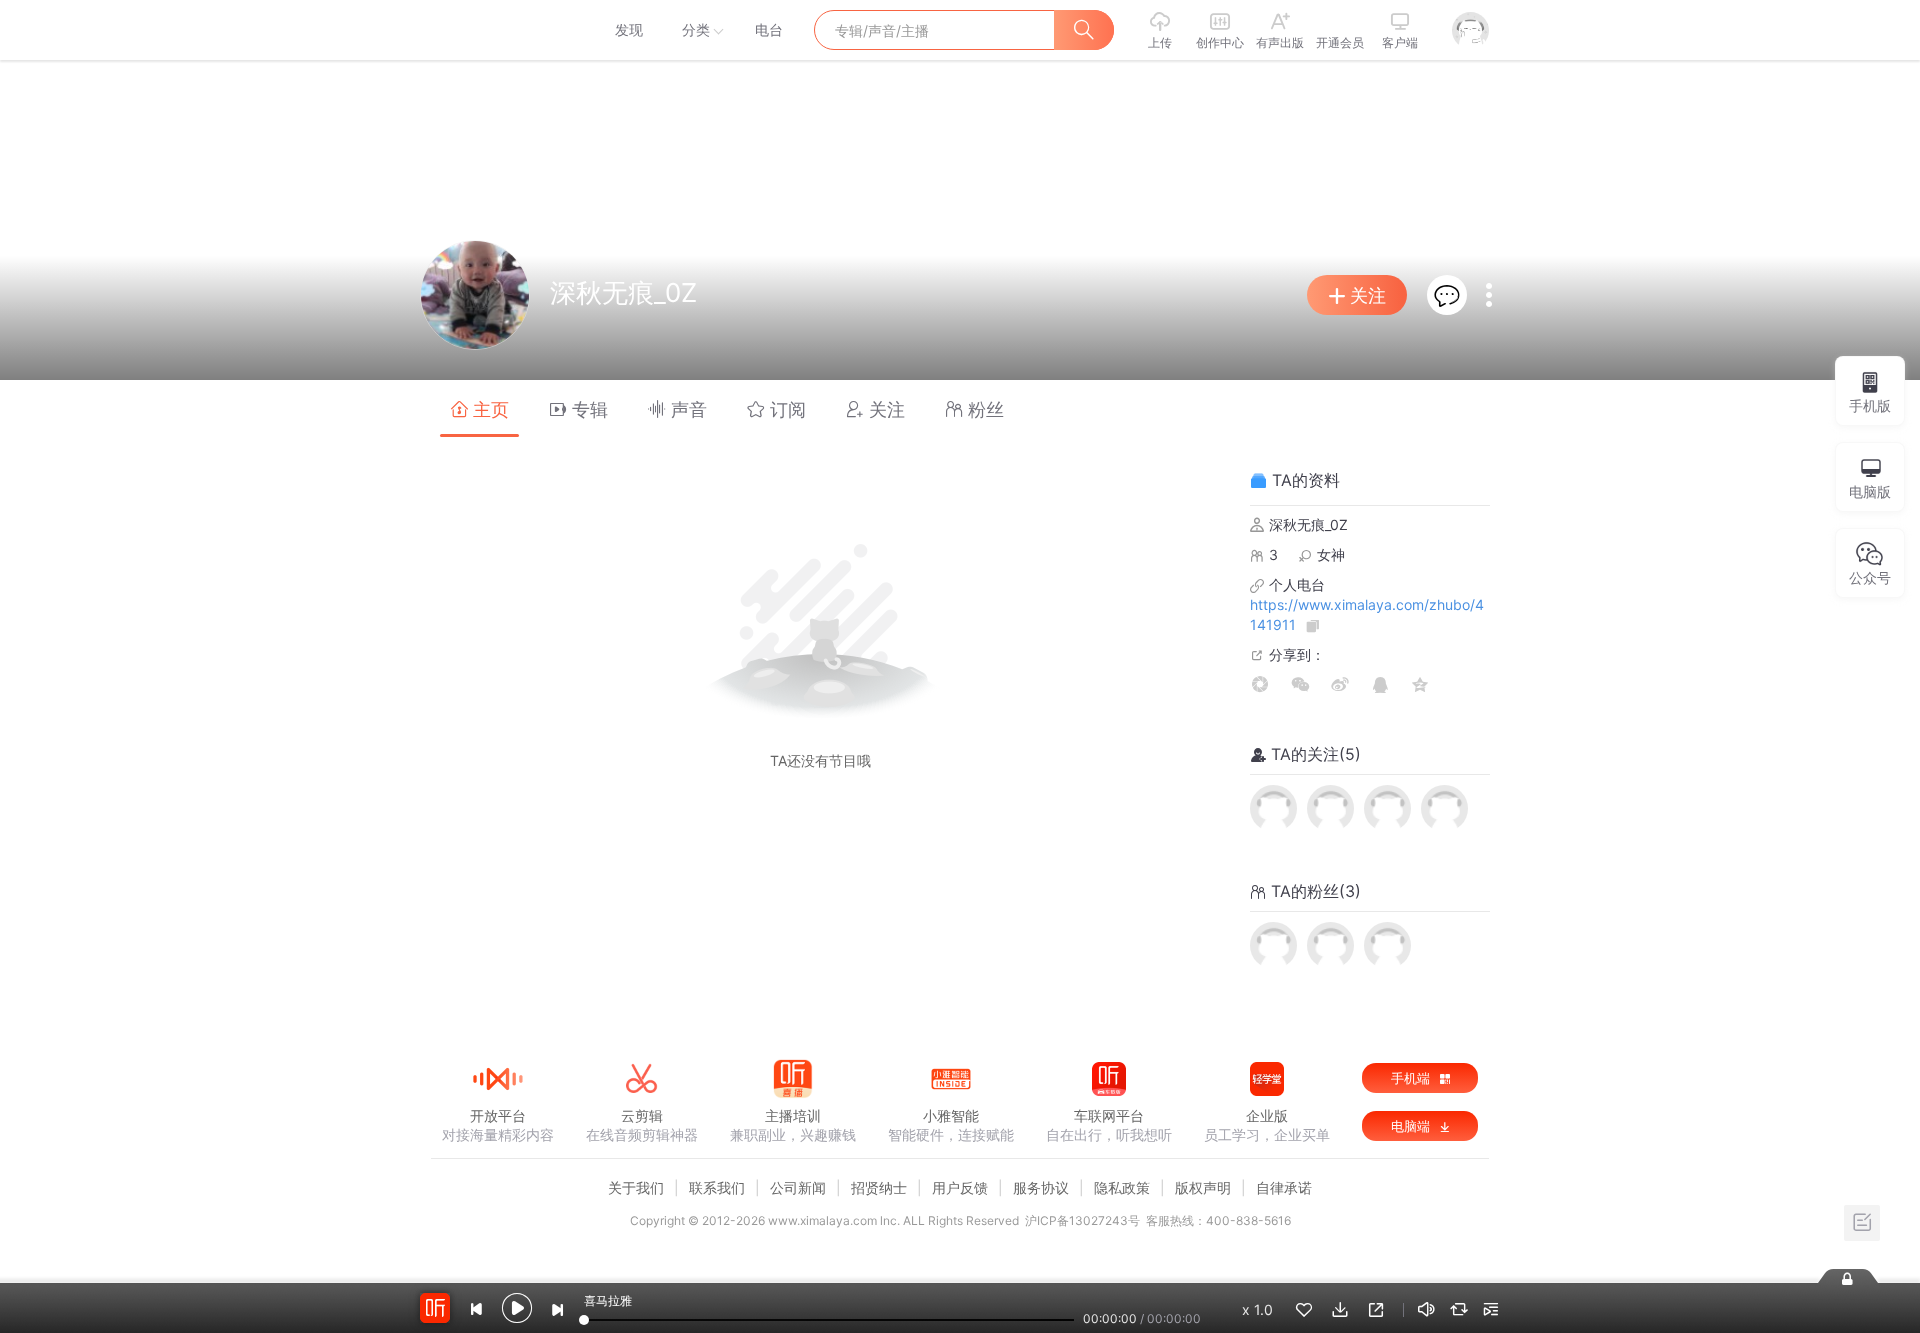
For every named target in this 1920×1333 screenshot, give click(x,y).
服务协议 (1041, 1187)
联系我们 (717, 1187)
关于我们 (636, 1187)
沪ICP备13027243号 (1082, 1220)
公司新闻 (798, 1187)
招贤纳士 (879, 1187)
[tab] (479, 408)
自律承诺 (1284, 1187)
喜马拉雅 (497, 30)
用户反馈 (960, 1187)
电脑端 (1412, 1126)
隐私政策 (1122, 1187)
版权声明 (1203, 1187)
